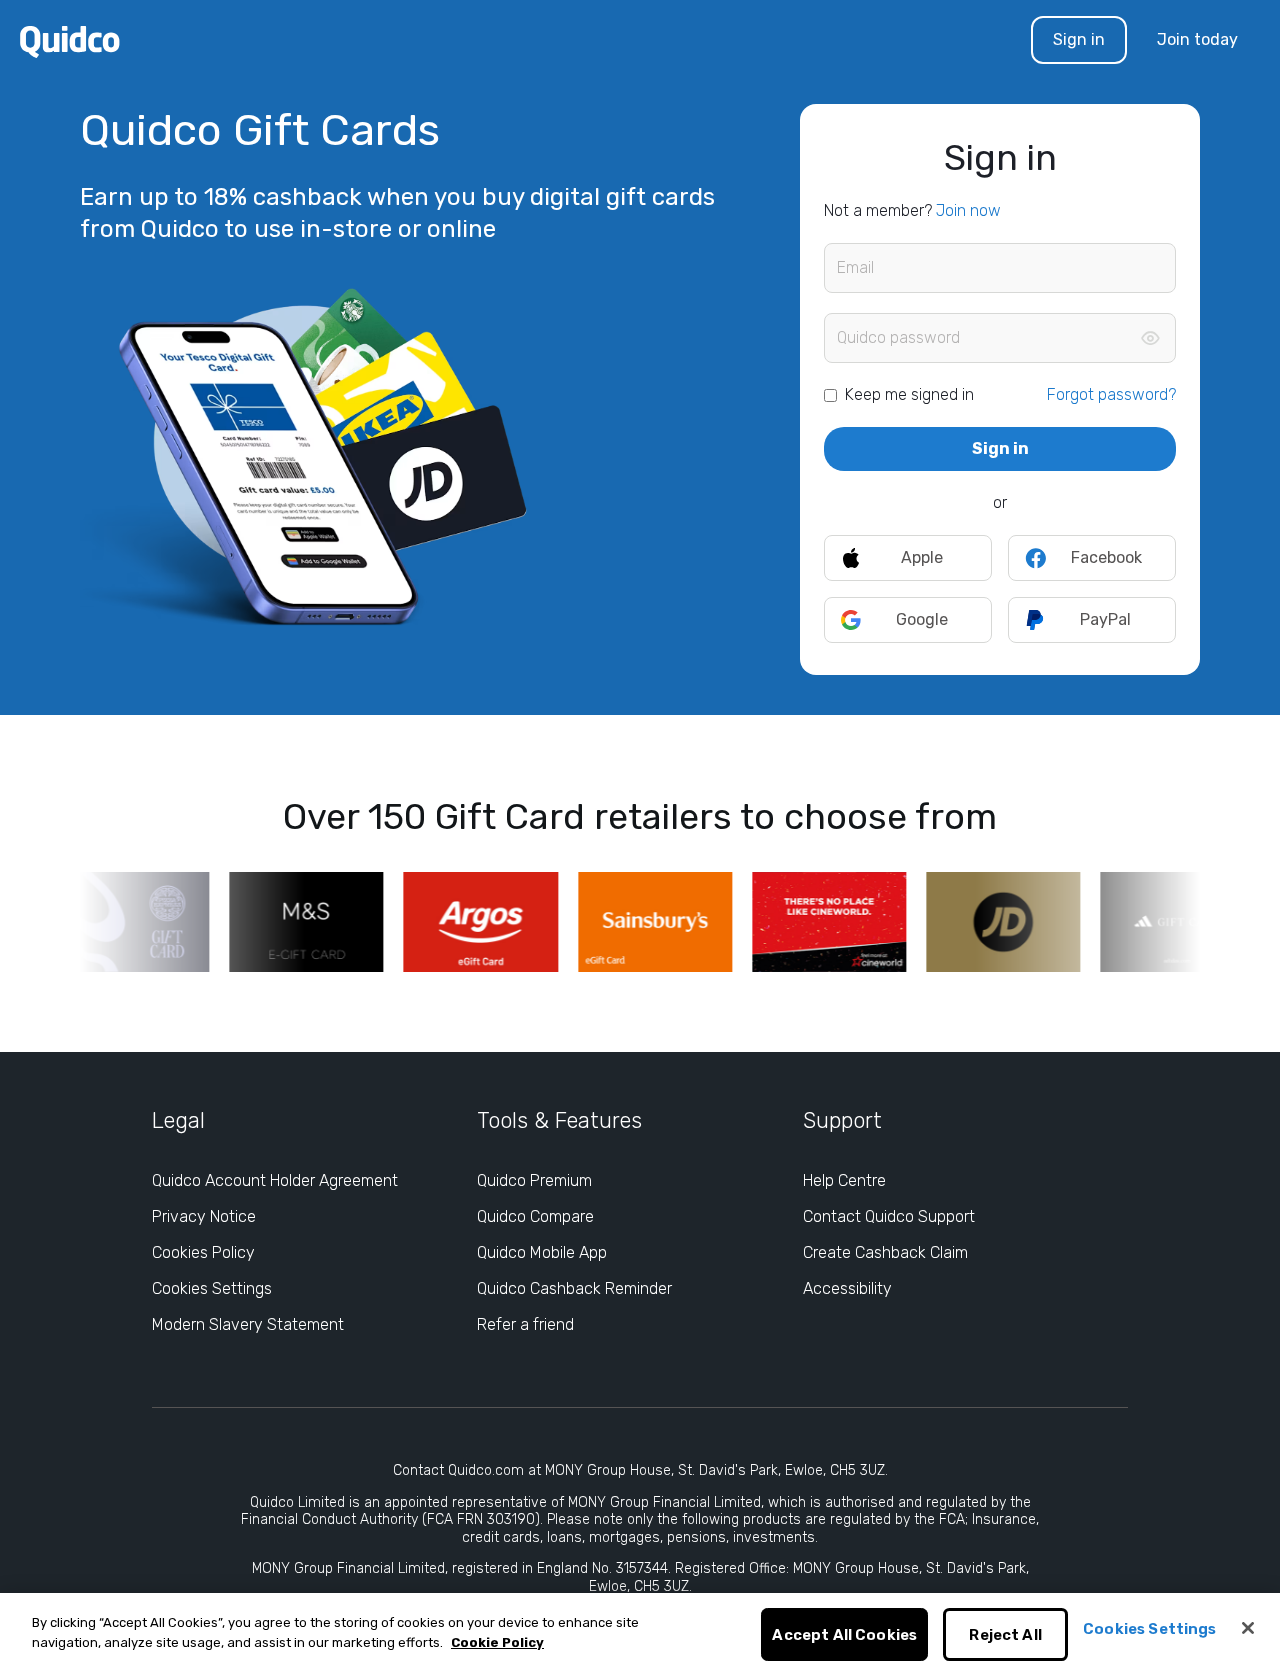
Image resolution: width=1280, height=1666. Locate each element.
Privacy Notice (204, 1216)
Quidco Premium (534, 1180)
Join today (1197, 39)
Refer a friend (525, 1324)
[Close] (1248, 1628)
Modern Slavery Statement (248, 1324)
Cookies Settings (212, 1288)
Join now (968, 210)
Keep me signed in (909, 394)
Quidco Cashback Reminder (574, 1288)
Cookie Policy (497, 1642)
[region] (640, 1629)
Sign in (1079, 39)
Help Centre (844, 1180)
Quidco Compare (535, 1216)
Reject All (1005, 1635)
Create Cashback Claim (885, 1252)
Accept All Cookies (844, 1635)
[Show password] (1150, 338)
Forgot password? (1111, 394)
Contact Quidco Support (889, 1216)
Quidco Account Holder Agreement (275, 1180)
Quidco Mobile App (542, 1252)
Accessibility (847, 1288)
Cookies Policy (203, 1252)
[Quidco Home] (70, 40)
